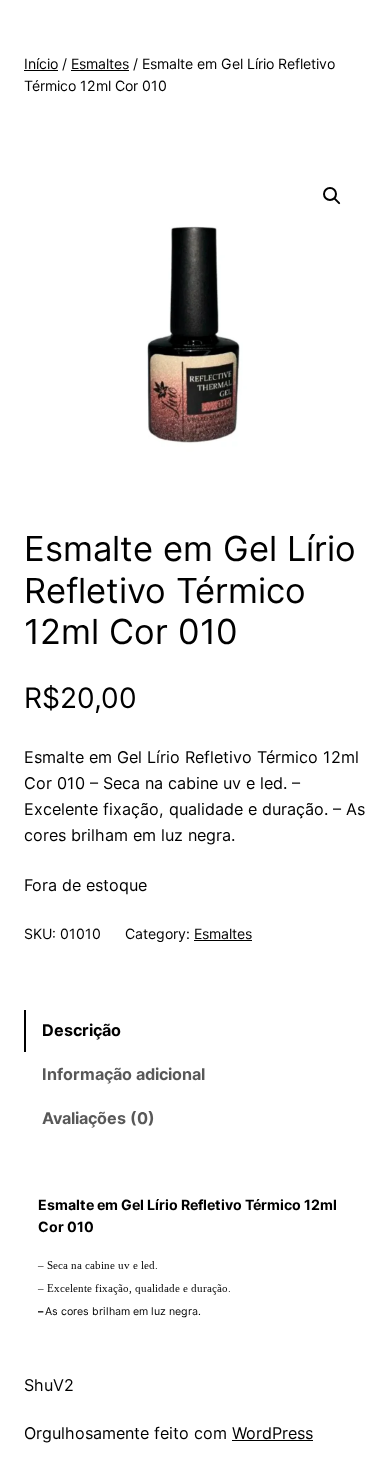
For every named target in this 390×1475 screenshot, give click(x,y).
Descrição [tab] (81, 1030)
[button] (332, 196)
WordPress (272, 1433)
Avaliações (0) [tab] (98, 1118)
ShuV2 (49, 1385)
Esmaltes (100, 63)
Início (41, 63)
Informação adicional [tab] (123, 1074)
